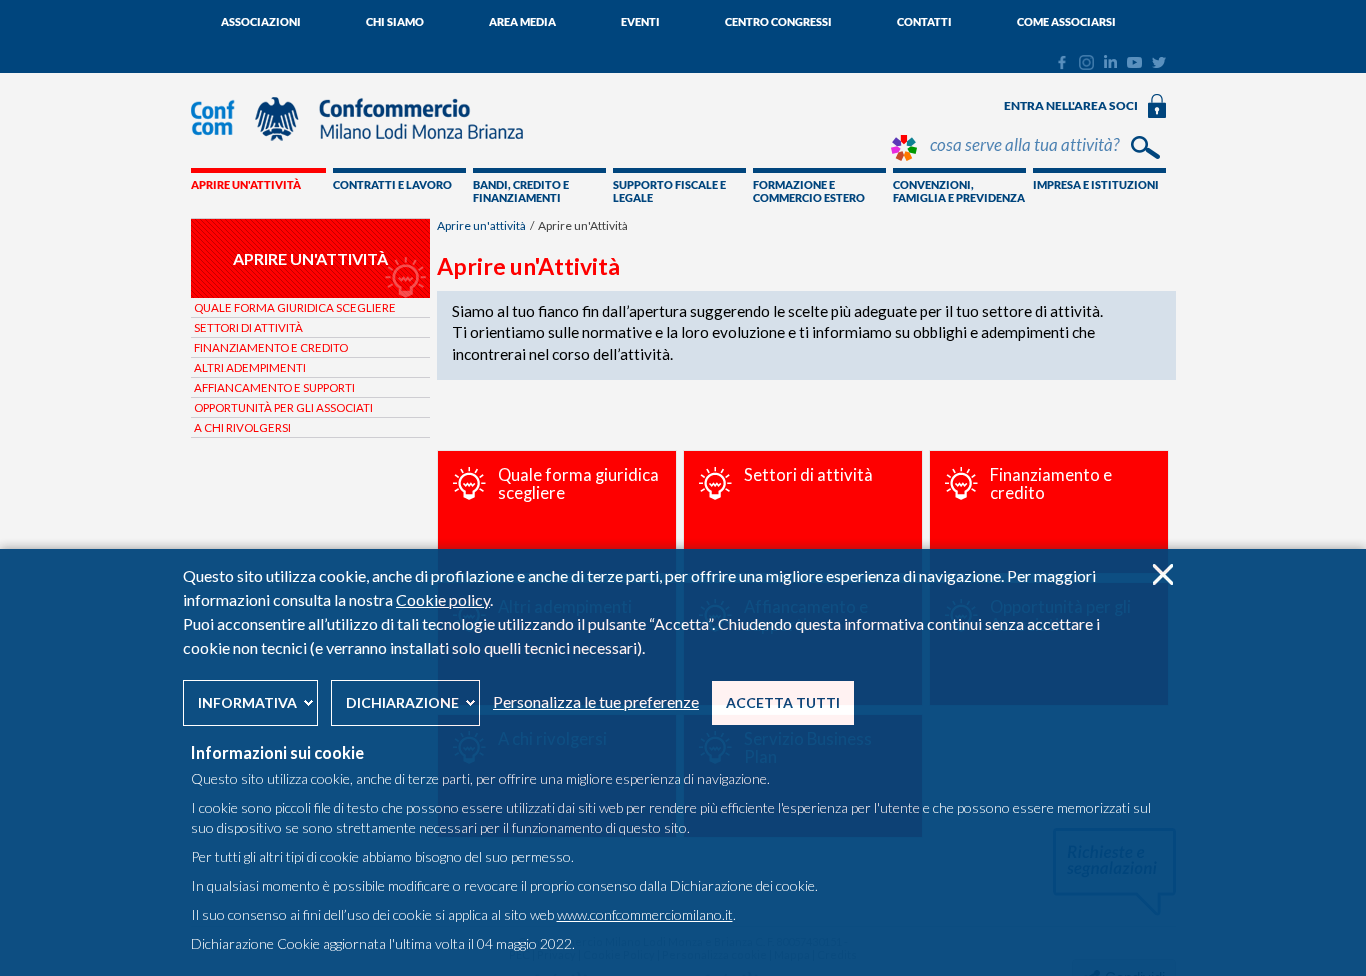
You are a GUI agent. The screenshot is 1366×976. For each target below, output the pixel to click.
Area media (522, 21)
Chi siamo (395, 21)
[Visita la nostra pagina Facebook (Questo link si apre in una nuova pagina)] (1061, 65)
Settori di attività (248, 327)
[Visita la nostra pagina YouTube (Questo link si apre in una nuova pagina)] (1134, 63)
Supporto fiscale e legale (669, 191)
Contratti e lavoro (392, 184)
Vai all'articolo (557, 512)
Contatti (924, 21)
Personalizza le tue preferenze (596, 701)
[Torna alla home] (367, 150)
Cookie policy (443, 599)
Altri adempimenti (250, 367)
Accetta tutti (783, 702)
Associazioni (261, 21)
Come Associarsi (1066, 21)
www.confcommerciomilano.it (645, 914)
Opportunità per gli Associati (283, 407)
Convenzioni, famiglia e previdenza (959, 191)
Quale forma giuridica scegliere (295, 307)
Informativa (247, 702)
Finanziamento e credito (271, 347)
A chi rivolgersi (242, 427)
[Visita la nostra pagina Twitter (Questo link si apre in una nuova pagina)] (1159, 63)
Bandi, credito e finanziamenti (521, 191)
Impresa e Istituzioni (1096, 184)
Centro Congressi (778, 21)
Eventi (640, 21)
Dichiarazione (402, 702)
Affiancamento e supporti (274, 387)
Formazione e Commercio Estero (809, 191)
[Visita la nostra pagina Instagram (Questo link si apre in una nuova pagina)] (1086, 65)
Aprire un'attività (246, 184)
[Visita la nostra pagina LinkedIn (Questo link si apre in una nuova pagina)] (1110, 63)
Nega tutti (1162, 574)
